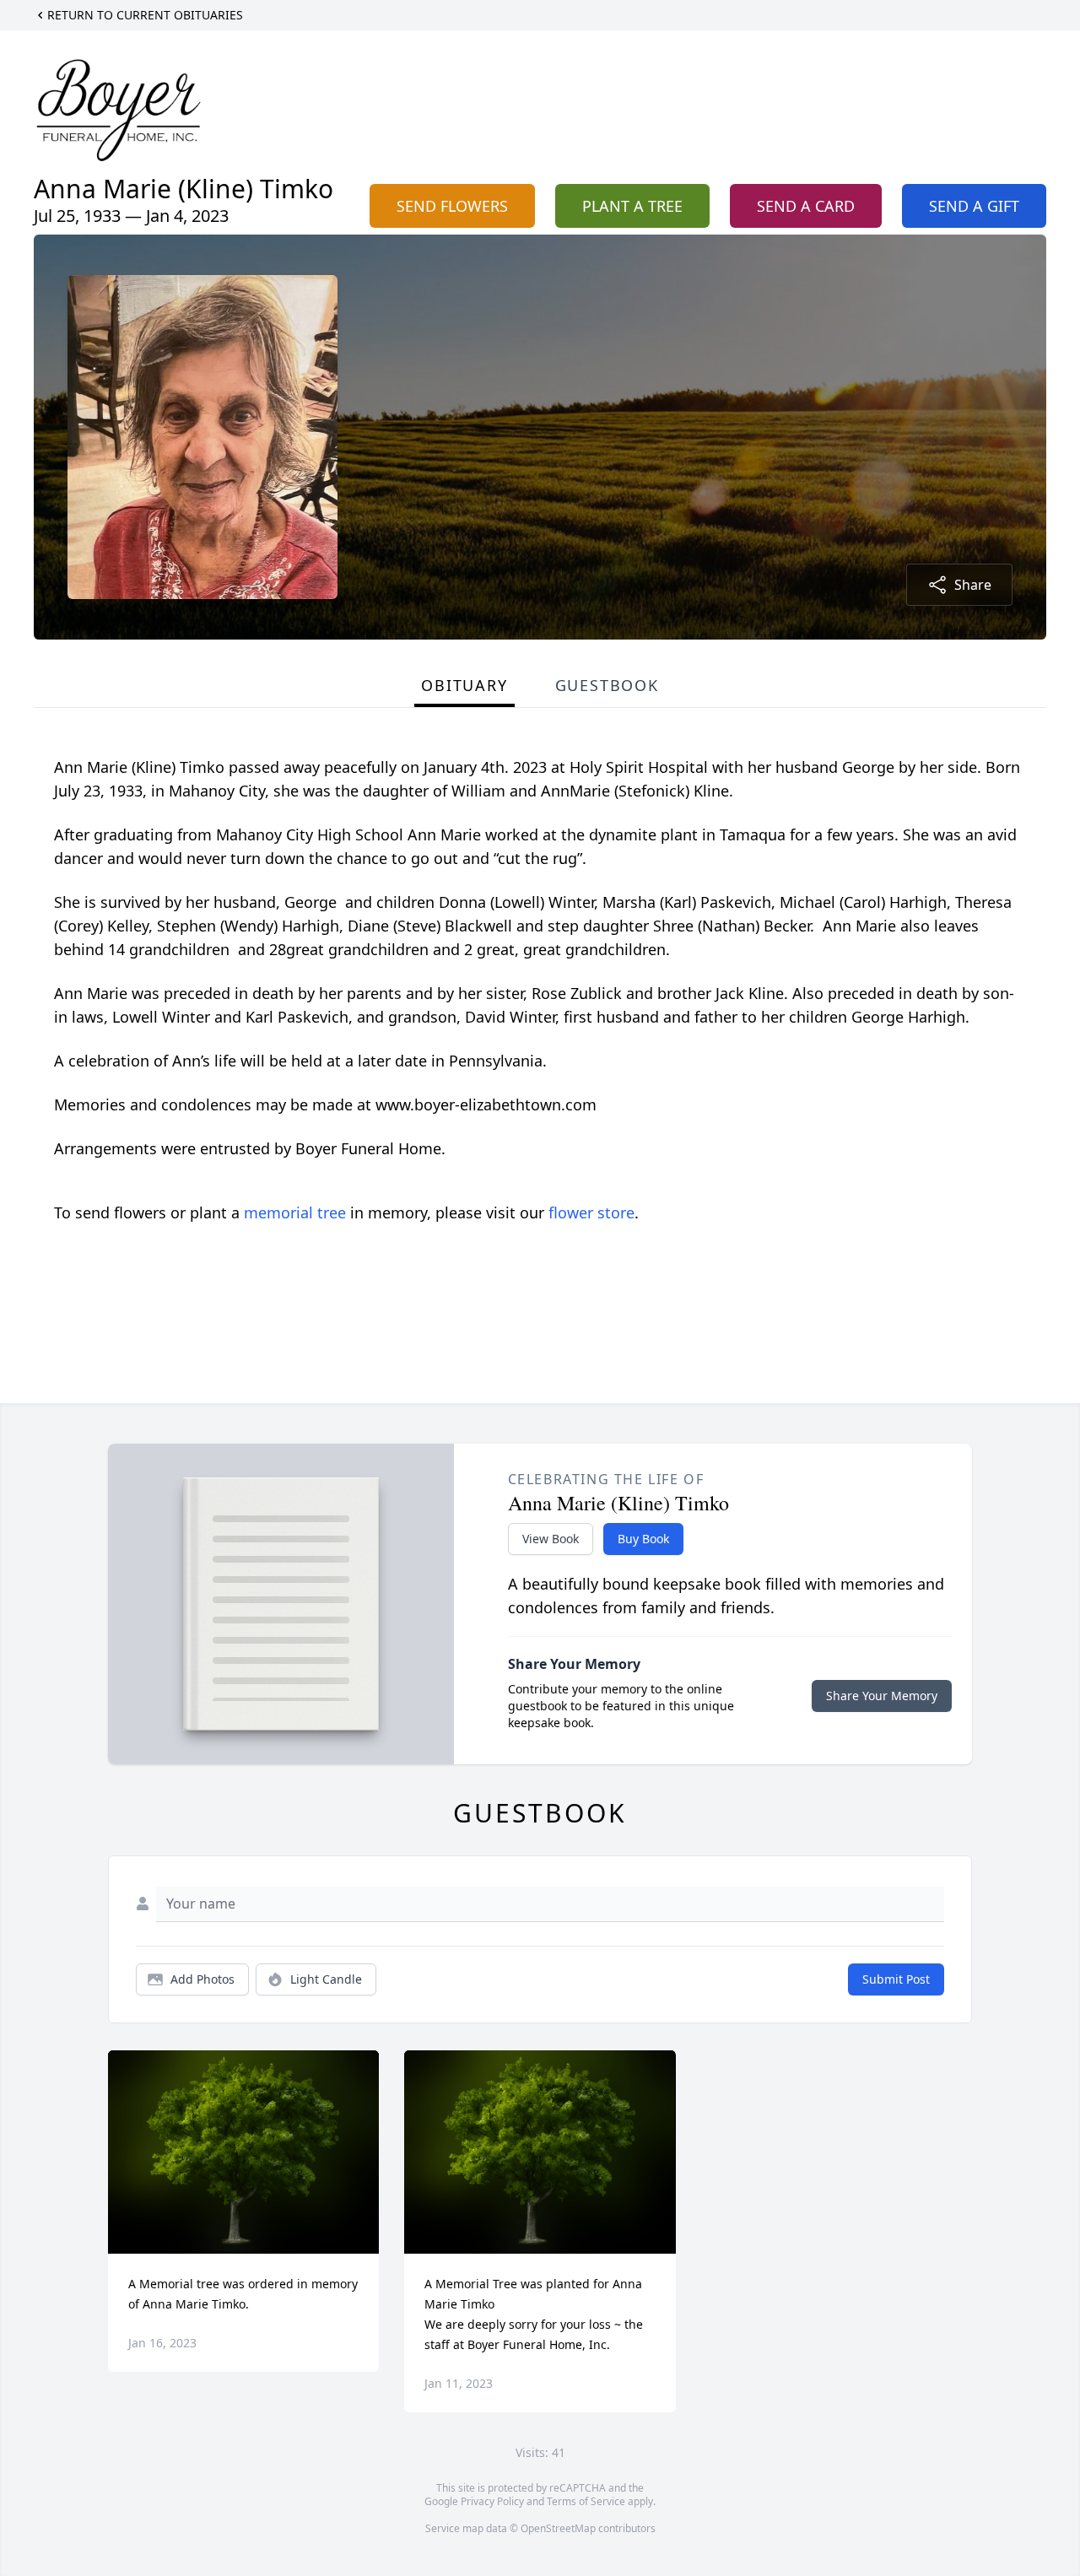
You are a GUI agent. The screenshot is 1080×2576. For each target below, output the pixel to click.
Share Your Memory (882, 1696)
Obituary (464, 685)
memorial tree (295, 1212)
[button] (243, 2152)
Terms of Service (586, 2501)
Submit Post (896, 1979)
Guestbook (607, 685)
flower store (591, 1212)
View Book (551, 1539)
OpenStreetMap (558, 2528)
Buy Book (643, 1539)
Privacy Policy (492, 2501)
